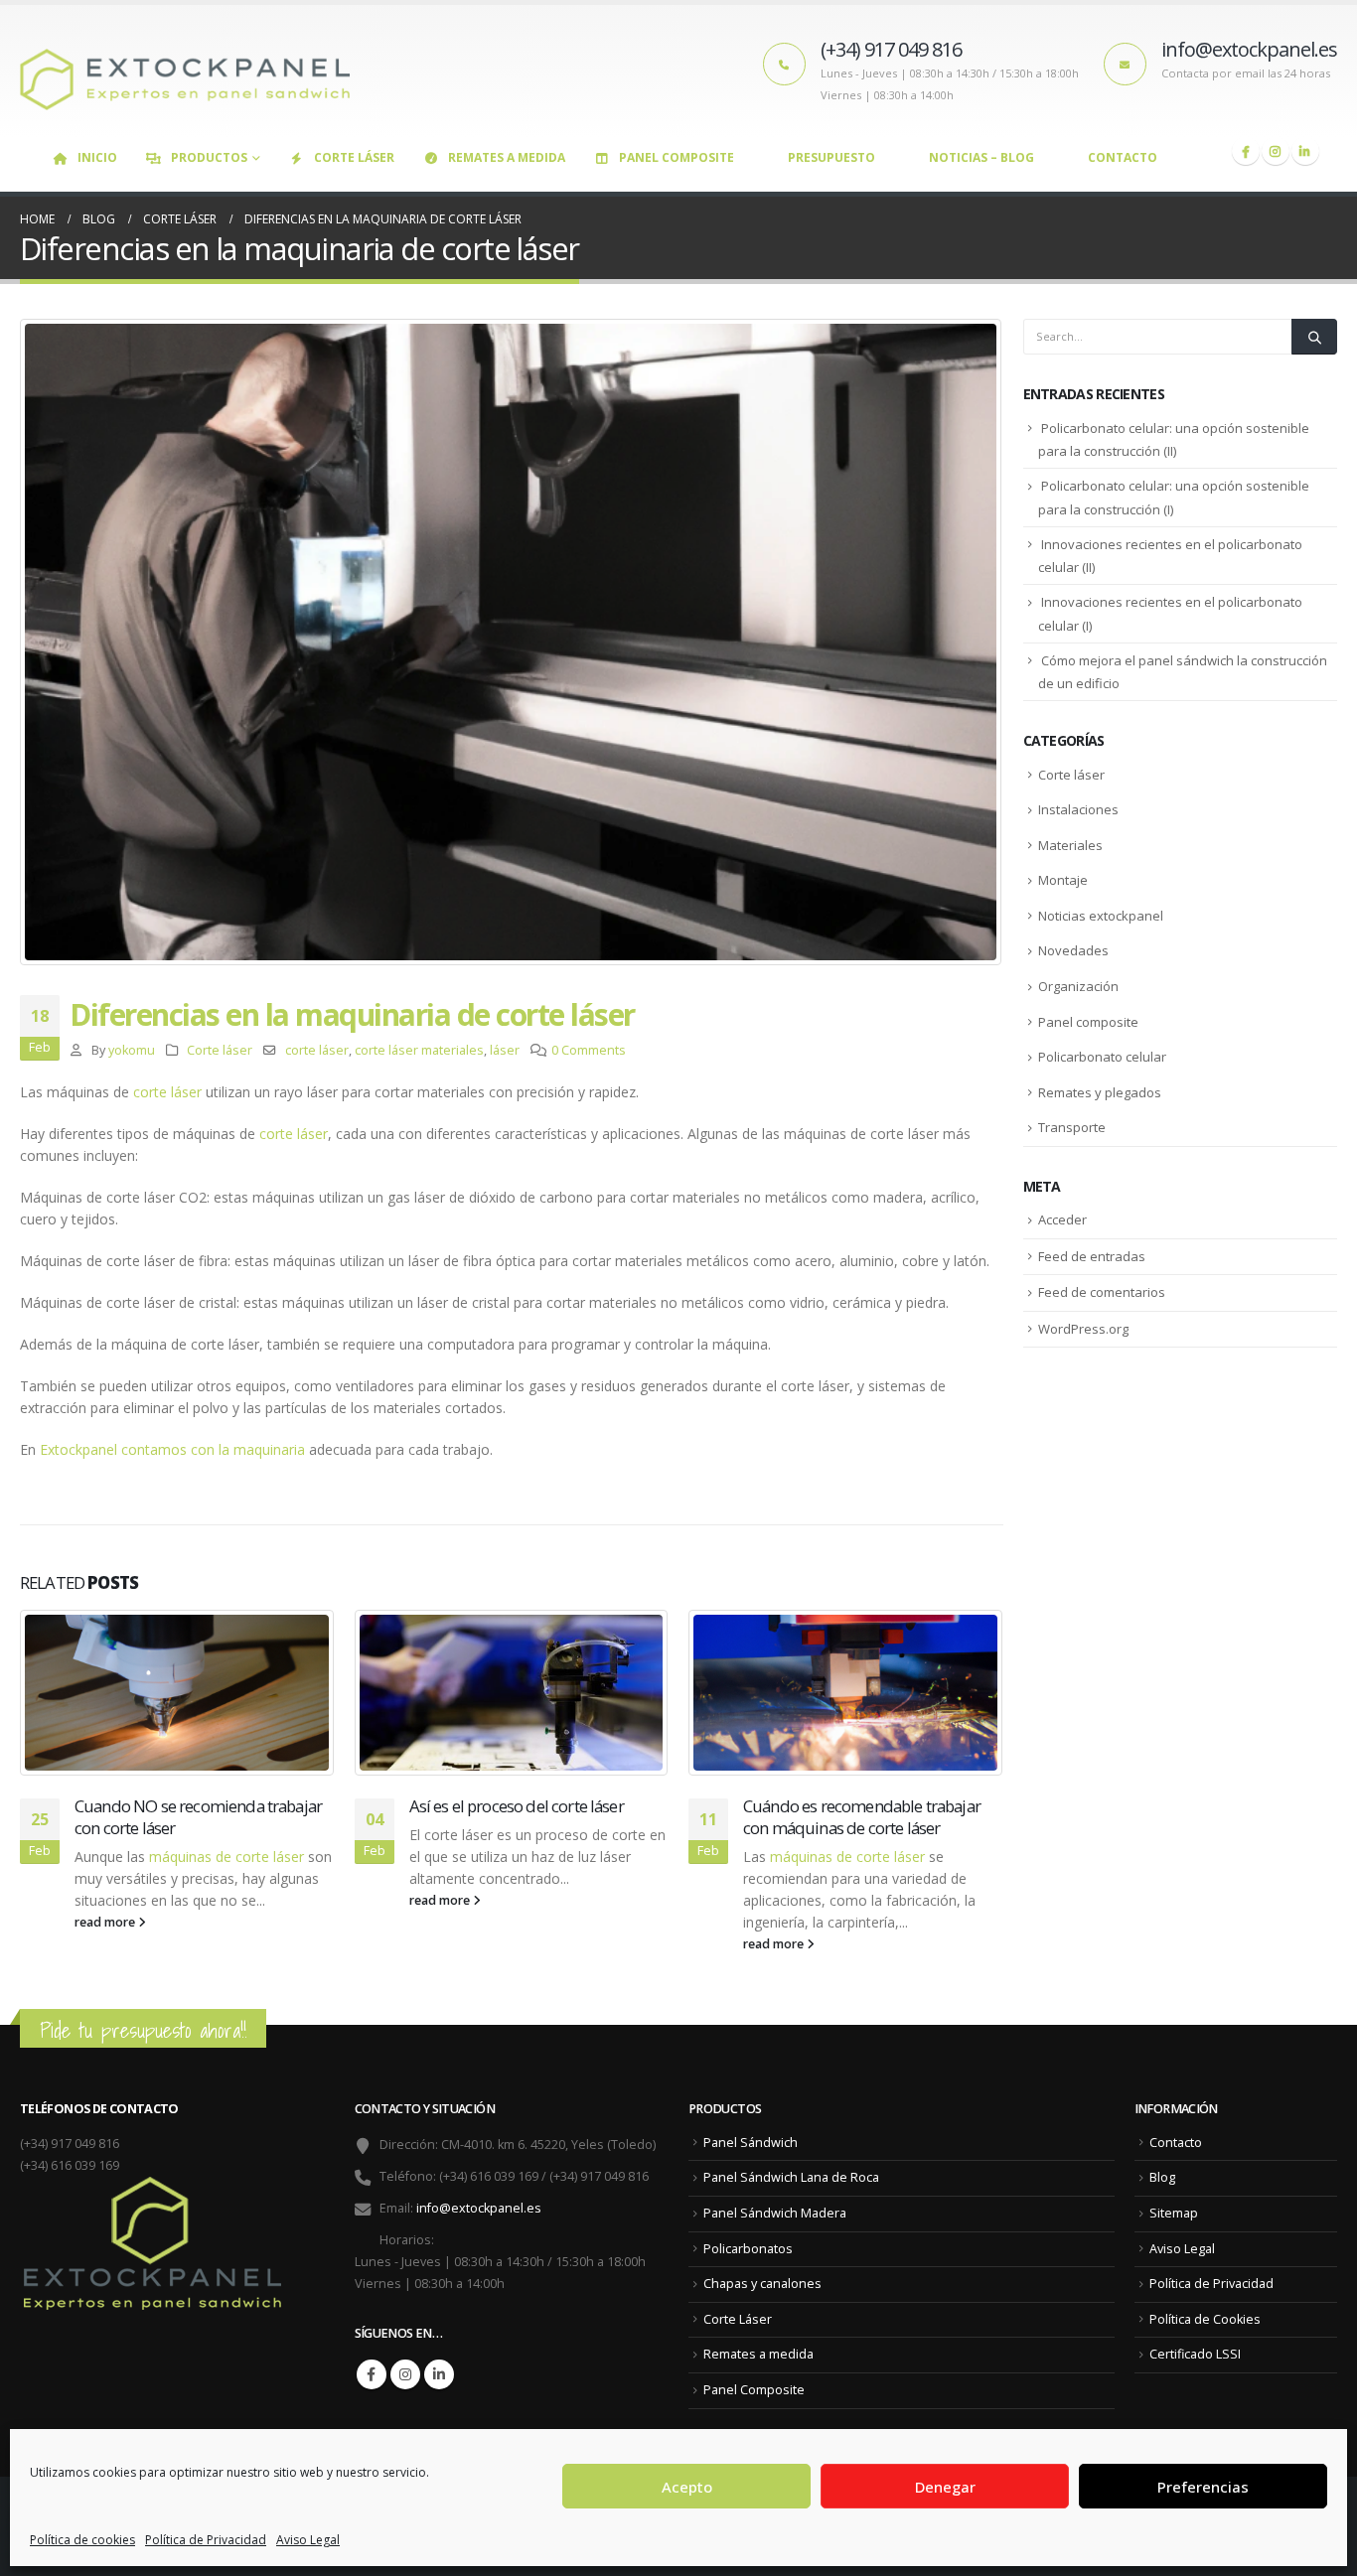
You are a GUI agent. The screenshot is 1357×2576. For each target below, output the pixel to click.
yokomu (132, 1050)
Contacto (1123, 157)
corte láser (317, 1050)
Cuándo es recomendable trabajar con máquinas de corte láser (862, 1817)
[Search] (1314, 337)
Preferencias (1203, 2487)
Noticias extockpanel (1101, 916)
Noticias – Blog (981, 157)
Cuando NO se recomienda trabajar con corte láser (198, 1817)
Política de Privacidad (206, 2540)
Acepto (687, 2487)
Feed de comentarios (1102, 1292)
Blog (1162, 2177)
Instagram (405, 2374)
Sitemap (1174, 2213)
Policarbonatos (748, 2249)
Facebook (372, 2374)
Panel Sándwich (751, 2143)
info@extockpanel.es (479, 2208)
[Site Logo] (194, 71)
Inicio (97, 157)
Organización (1078, 986)
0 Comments (589, 1050)
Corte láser (220, 1050)
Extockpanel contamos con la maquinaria (172, 1449)
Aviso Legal (308, 2540)
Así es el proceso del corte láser (517, 1806)
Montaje (1063, 880)
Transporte (1072, 1127)
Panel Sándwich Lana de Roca (791, 2177)
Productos (209, 157)
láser (505, 1050)
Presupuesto (831, 157)
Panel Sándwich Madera (775, 2213)
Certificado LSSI (1195, 2354)
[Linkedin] (1305, 151)
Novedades (1073, 950)
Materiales (1070, 845)
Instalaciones (1078, 809)
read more (106, 1922)
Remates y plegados (1100, 1092)
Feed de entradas (1092, 1256)
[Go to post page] (177, 1693)
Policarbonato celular (1102, 1057)
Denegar (945, 2487)
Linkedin (439, 2374)
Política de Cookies (1205, 2319)
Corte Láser (354, 157)
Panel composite (1088, 1022)
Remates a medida (507, 157)
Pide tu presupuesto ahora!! (143, 2030)
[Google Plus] (1276, 151)
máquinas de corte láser (226, 1857)
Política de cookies (82, 2540)
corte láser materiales (419, 1050)
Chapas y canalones (762, 2284)
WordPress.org (1083, 1329)
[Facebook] (1246, 151)
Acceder (1062, 1219)
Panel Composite (677, 157)
